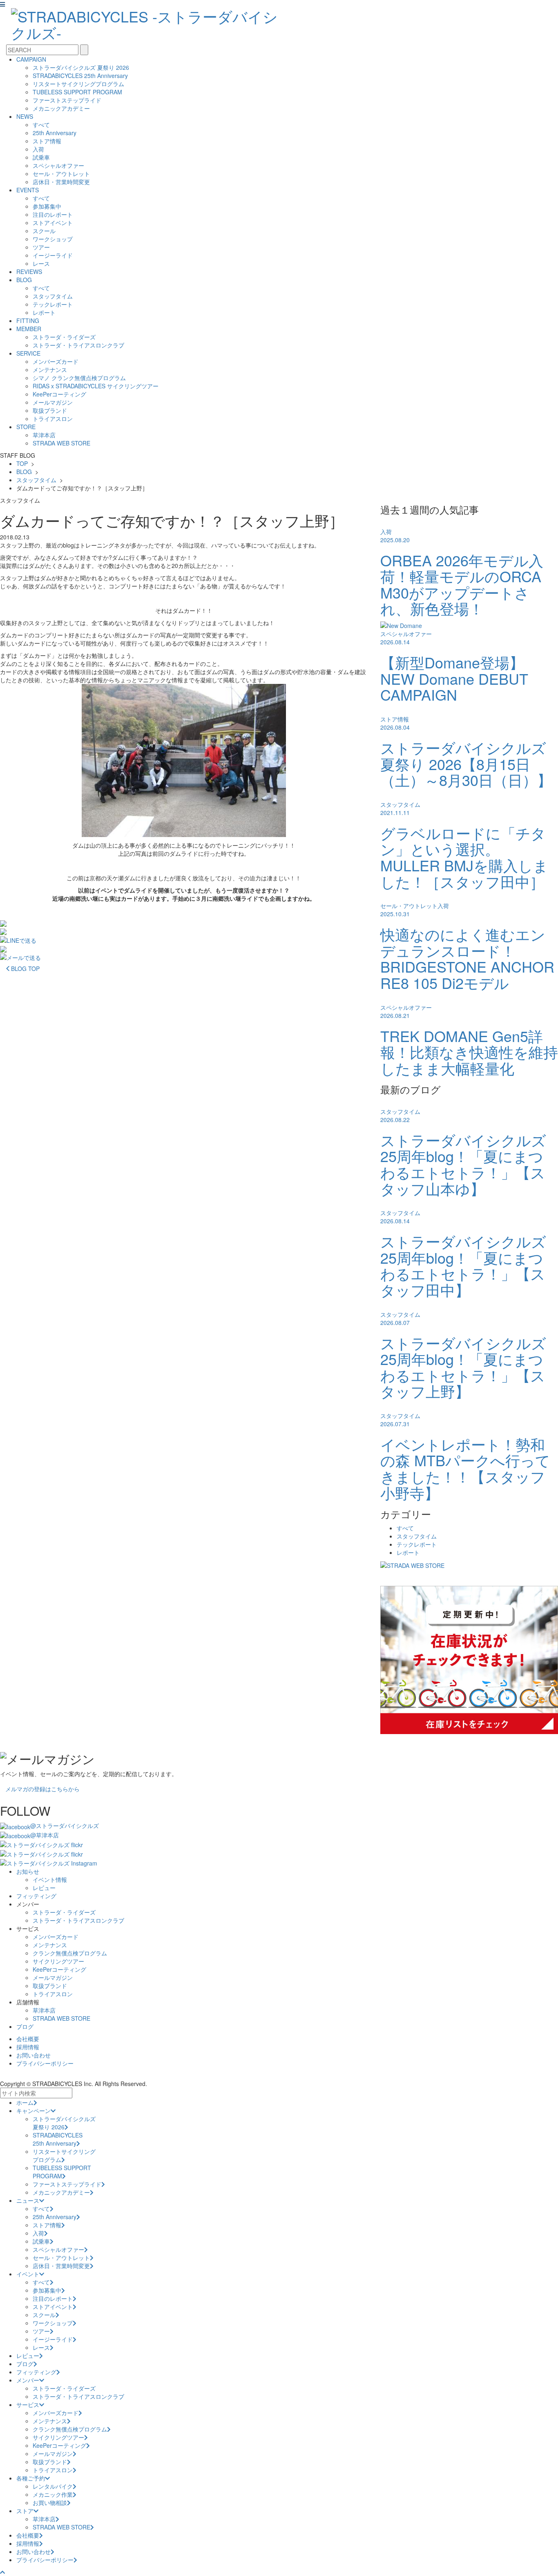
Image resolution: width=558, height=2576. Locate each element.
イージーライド (53, 255)
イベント (28, 2274)
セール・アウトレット (61, 174)
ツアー (41, 247)
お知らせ (28, 1871)
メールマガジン (53, 402)
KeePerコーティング (59, 394)
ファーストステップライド (67, 100)
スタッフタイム (53, 296)
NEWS (25, 116)
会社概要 (28, 2039)
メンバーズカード (56, 361)
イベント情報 (50, 1879)
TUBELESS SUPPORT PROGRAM (77, 92)
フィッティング (36, 1896)
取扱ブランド (50, 410)
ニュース (28, 2200)
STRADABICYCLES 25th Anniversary (80, 76)
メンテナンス (50, 370)
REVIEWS (29, 272)
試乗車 (41, 157)
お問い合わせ (33, 2055)
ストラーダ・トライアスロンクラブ (78, 345)
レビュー (44, 1888)
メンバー (28, 2380)
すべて (41, 125)
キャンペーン (33, 2111)
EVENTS (28, 190)
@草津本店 (45, 1835)
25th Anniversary (55, 133)
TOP (22, 463)
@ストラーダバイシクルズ (65, 1826)
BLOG (24, 280)
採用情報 (28, 2047)
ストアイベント (53, 223)
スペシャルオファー (58, 165)
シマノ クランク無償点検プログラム (79, 378)
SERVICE (28, 353)
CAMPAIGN (31, 59)
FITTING (28, 321)
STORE (26, 427)
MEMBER (29, 329)
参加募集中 (47, 206)
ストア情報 (47, 141)
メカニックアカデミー (61, 108)
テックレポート (53, 304)
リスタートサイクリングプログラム (78, 84)
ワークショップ (53, 239)
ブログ (25, 2026)
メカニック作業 (53, 2494)
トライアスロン (53, 419)
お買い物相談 (50, 2503)
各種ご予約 (31, 2478)
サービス (28, 2405)
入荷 (38, 149)
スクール (44, 231)
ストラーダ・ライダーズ (64, 337)
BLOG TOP (25, 969)
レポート (44, 312)
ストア (25, 2511)
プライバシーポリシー (45, 2063)
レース (41, 263)
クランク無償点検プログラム (70, 1953)
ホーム (25, 2102)
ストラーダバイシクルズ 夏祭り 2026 (81, 67)
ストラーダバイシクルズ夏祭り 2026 (64, 2123)
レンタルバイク (53, 2486)
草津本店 (44, 435)
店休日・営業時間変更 (61, 182)
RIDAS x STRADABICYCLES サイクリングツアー (96, 386)
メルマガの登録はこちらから (42, 1789)
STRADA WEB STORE (61, 443)
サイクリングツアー (58, 1961)
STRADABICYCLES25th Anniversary (58, 2139)
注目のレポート (53, 214)
